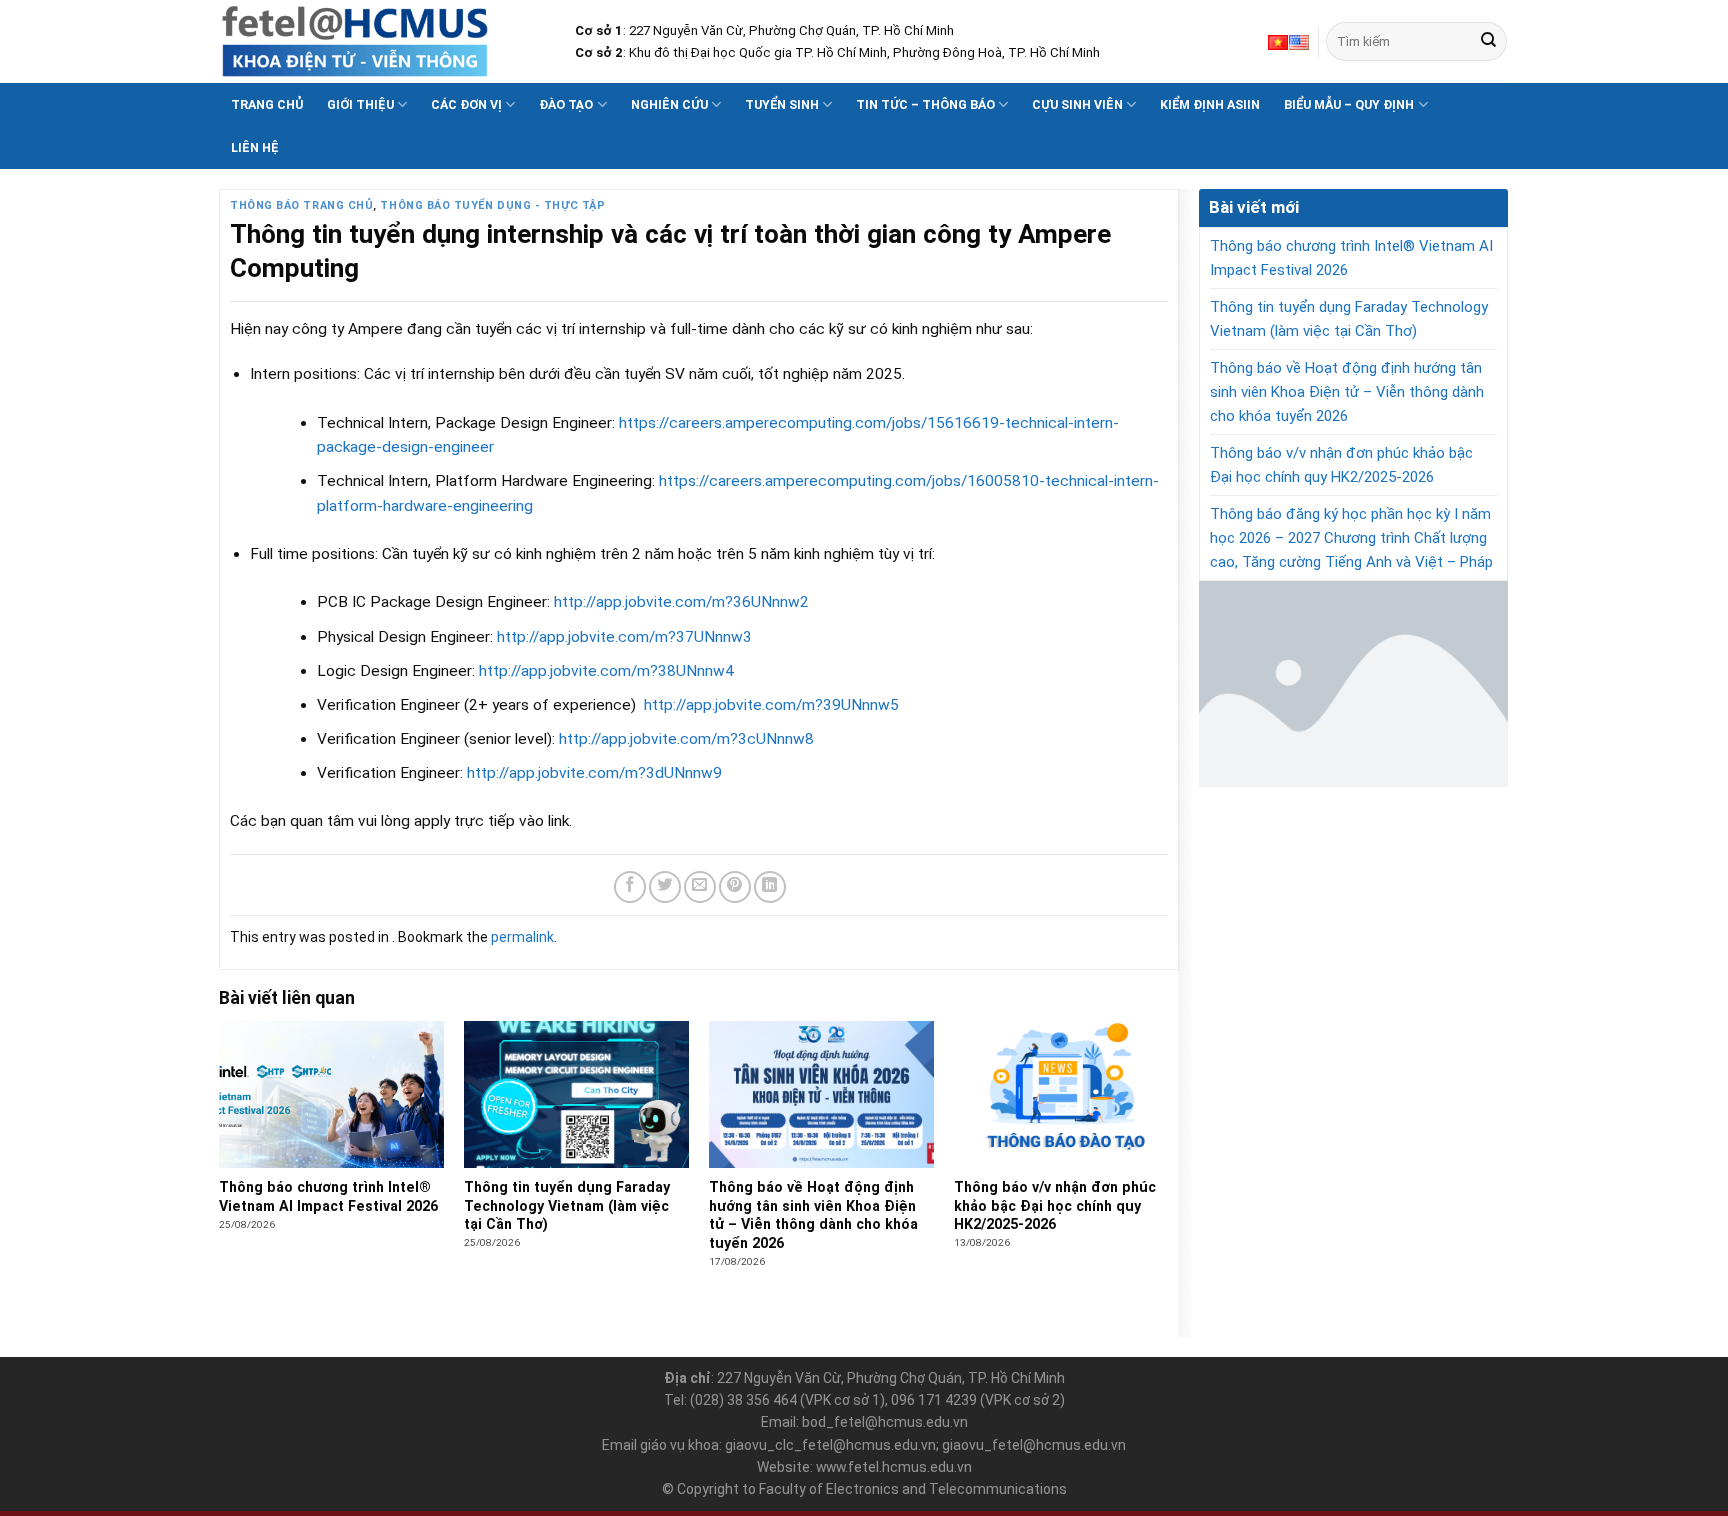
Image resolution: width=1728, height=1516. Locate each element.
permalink (522, 937)
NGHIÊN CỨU (669, 104)
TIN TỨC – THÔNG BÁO (925, 104)
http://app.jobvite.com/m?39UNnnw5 (771, 705)
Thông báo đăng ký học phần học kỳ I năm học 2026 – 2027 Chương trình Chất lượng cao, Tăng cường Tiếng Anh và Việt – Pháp (1351, 538)
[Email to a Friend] (700, 887)
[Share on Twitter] (665, 887)
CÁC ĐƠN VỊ (466, 104)
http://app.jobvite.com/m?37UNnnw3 (624, 637)
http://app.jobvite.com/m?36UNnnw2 (681, 602)
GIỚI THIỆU (360, 104)
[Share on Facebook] (630, 887)
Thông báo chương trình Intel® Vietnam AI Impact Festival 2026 (1351, 258)
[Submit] (1488, 41)
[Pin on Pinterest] (735, 887)
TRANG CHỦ (267, 104)
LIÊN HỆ (255, 147)
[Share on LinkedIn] (770, 887)
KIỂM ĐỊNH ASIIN (1210, 104)
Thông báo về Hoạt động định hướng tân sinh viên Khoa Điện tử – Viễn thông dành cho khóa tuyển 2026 (1347, 392)
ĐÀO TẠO (566, 104)
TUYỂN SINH (782, 104)
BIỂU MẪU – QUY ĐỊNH (1349, 104)
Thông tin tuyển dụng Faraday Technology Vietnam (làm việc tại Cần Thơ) (1349, 319)
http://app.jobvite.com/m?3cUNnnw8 (686, 739)
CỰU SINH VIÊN (1077, 104)
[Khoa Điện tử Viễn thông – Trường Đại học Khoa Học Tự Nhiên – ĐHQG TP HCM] (382, 41)
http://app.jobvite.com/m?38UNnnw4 (606, 671)
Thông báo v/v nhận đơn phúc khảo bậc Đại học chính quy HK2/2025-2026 (1341, 465)
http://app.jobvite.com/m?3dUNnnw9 (594, 773)
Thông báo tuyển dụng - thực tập (492, 205)
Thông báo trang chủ (301, 205)
